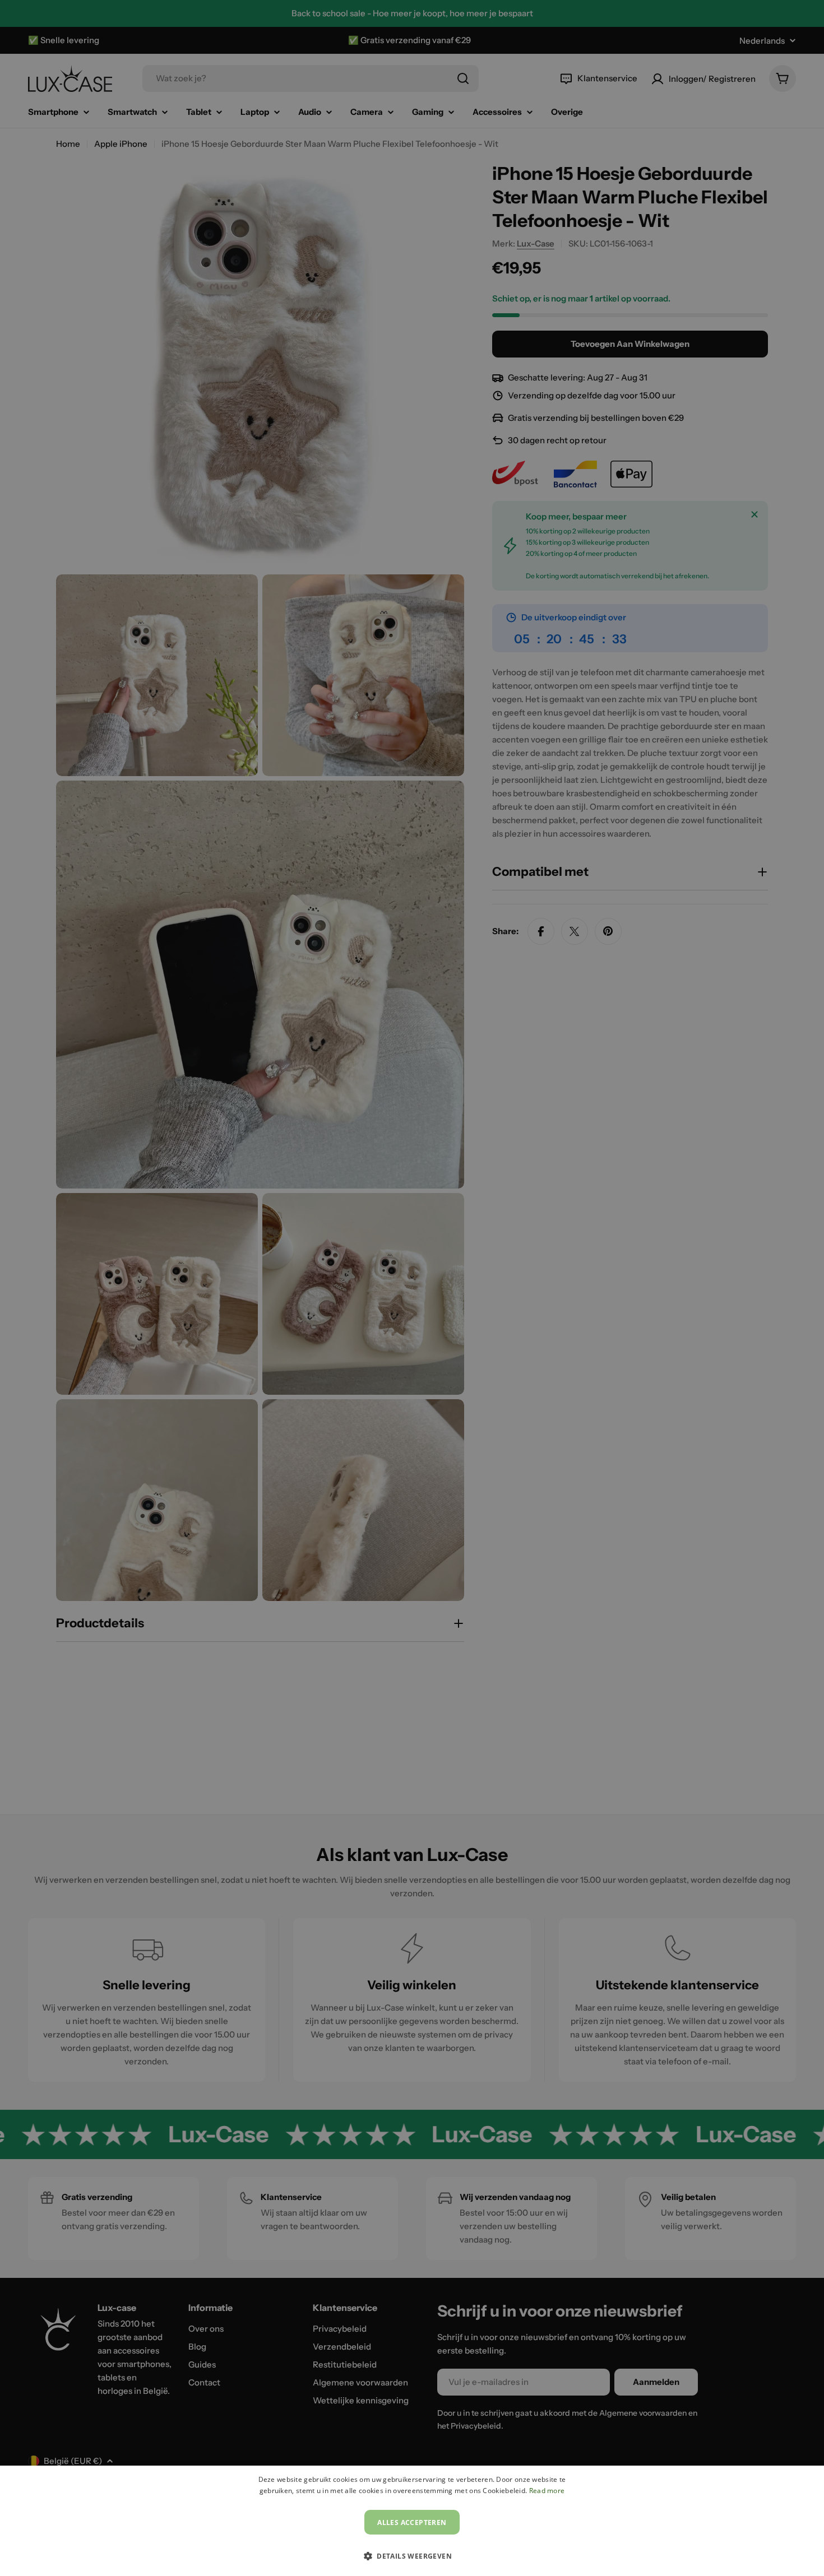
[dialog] (412, 2521)
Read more (547, 2491)
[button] (412, 2556)
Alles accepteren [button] (412, 2522)
